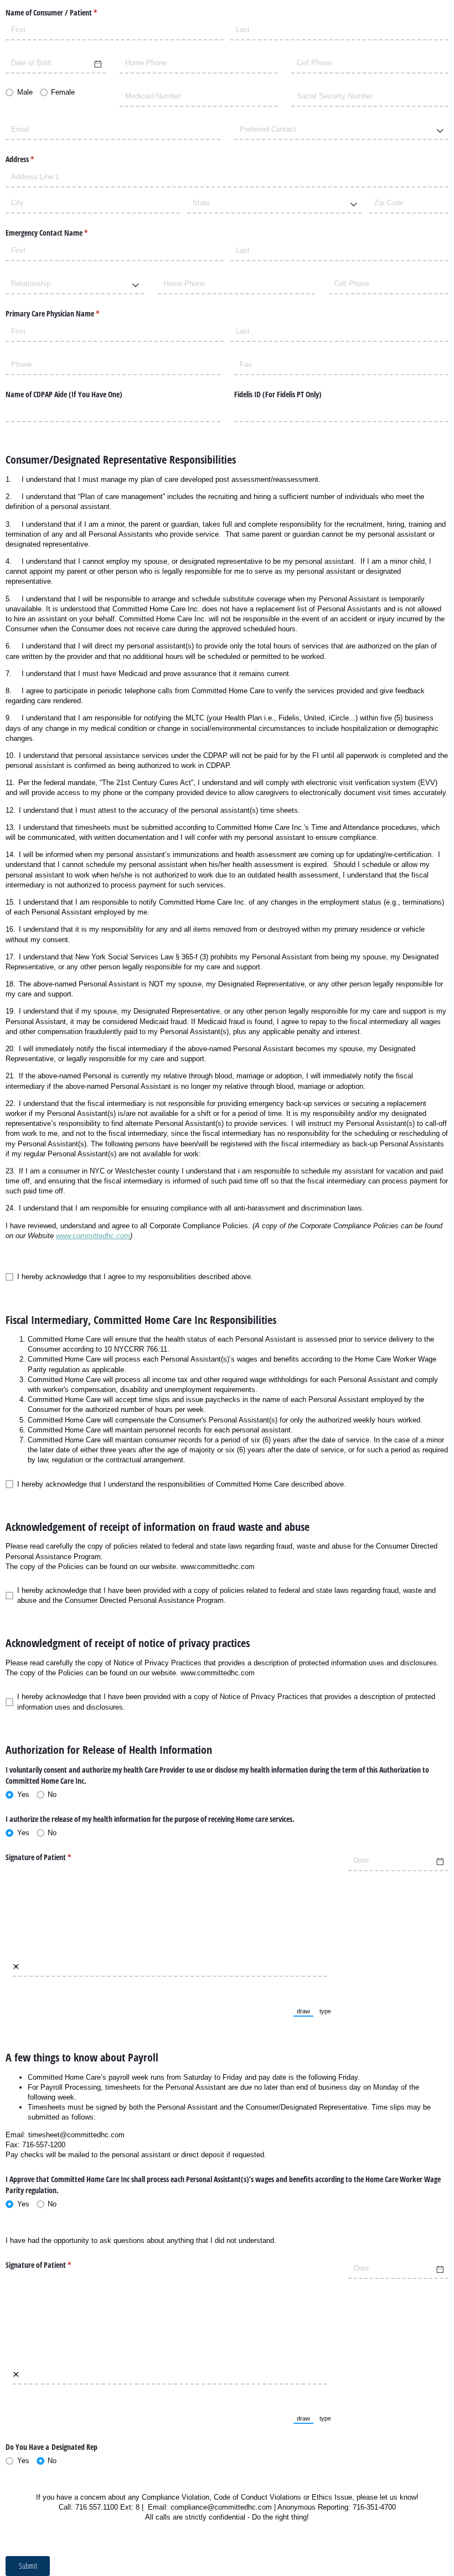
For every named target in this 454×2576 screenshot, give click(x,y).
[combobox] (342, 130)
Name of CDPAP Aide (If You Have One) (64, 394)
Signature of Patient (51, 1857)
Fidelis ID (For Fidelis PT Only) (278, 394)
